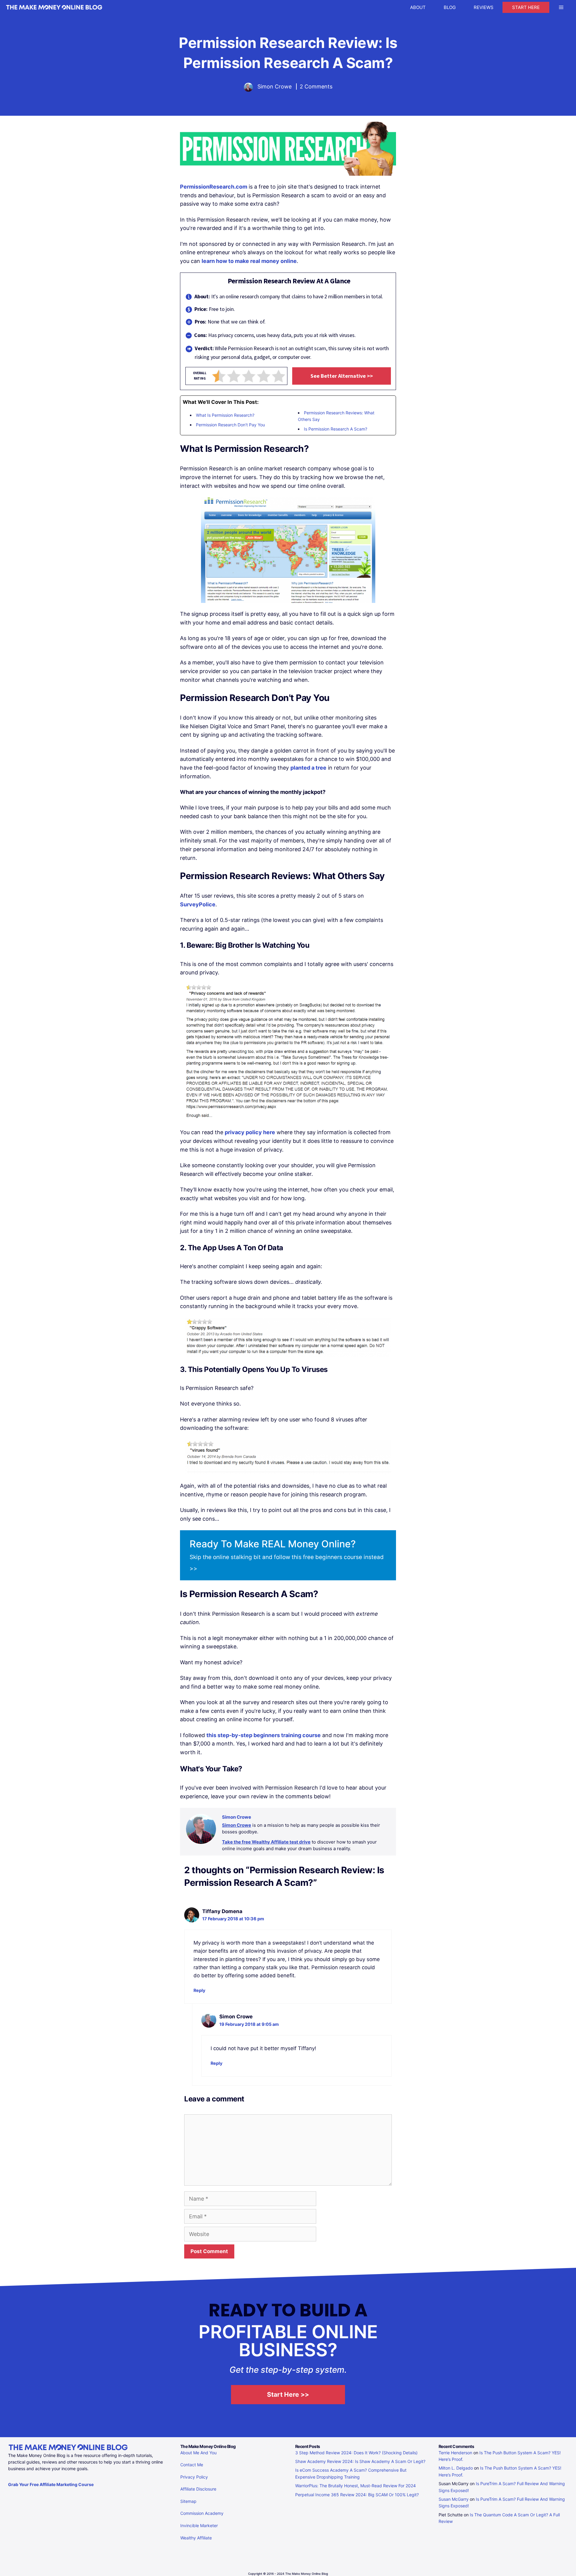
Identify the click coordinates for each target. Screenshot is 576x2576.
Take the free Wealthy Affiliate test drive (266, 1842)
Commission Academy (202, 2513)
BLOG (450, 7)
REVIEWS (484, 7)
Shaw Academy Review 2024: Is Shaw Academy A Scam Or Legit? (360, 2461)
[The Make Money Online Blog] (54, 7)
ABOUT (418, 7)
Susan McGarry (454, 2499)
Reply (199, 1990)
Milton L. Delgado (456, 2468)
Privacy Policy (194, 2477)
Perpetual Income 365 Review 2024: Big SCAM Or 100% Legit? (357, 2495)
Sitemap (188, 2501)
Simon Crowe (237, 1825)
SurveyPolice (198, 904)
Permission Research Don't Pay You (230, 425)
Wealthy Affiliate (196, 2538)
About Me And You (198, 2453)
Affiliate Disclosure (198, 2489)
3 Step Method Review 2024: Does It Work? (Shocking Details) (356, 2453)
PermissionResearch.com (214, 187)
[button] (561, 7)
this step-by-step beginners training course (264, 1735)
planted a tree (308, 768)
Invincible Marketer (199, 2525)
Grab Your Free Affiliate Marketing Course (51, 2484)
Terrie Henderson (455, 2453)
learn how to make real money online (249, 261)
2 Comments (316, 86)
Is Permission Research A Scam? (336, 429)
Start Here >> (288, 2394)
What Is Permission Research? (225, 415)
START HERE (526, 7)
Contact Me (192, 2465)
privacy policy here (250, 1132)
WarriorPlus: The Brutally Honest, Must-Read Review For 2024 (355, 2486)
